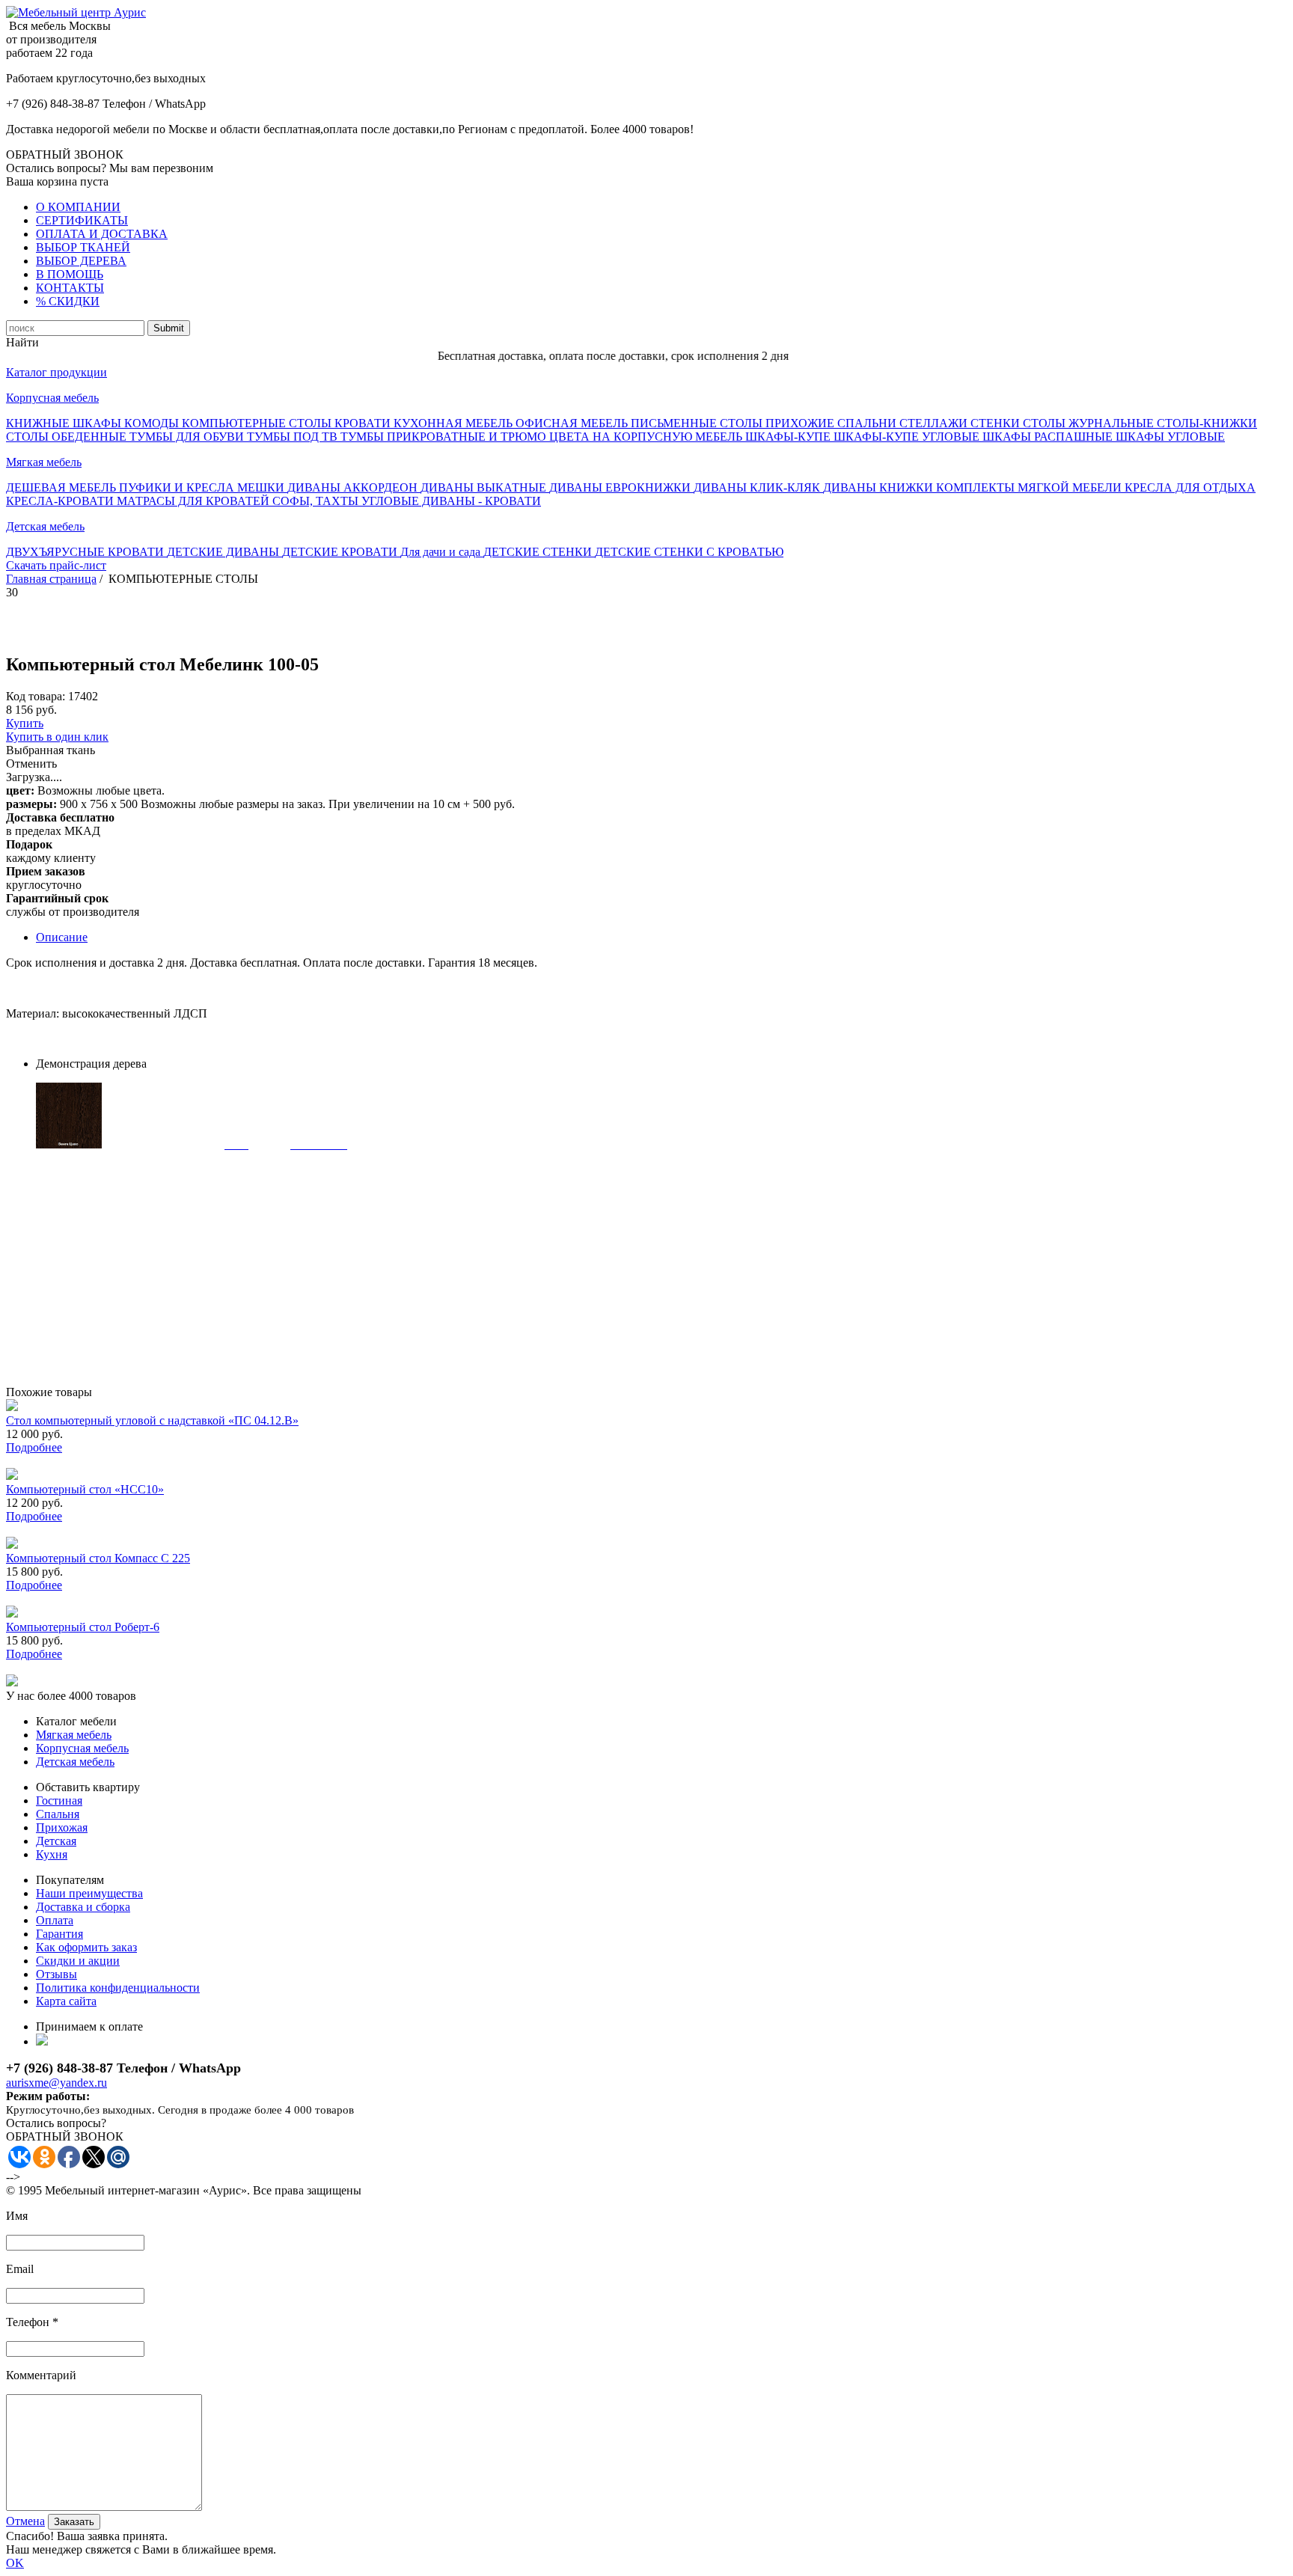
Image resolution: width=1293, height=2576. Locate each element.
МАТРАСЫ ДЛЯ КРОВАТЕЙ (195, 501)
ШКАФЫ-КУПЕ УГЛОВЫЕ (908, 437)
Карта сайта (66, 2001)
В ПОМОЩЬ (70, 274)
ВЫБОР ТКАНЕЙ (83, 247)
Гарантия (59, 1934)
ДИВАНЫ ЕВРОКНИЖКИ (621, 487)
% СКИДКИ (68, 301)
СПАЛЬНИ (868, 423)
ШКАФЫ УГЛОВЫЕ (1170, 437)
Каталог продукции (56, 372)
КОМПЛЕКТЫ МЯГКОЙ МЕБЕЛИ (1030, 487)
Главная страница (51, 579)
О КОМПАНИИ (78, 207)
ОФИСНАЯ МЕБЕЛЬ (573, 423)
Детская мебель (45, 526)
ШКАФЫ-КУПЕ (789, 437)
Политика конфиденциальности (118, 1988)
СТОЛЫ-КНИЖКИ (1207, 423)
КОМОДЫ (153, 423)
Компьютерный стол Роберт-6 (83, 1627)
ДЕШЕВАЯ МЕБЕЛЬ (62, 487)
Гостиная (59, 1801)
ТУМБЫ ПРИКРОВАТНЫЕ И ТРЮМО (445, 437)
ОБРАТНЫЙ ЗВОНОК (65, 155)
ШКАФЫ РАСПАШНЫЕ (1049, 437)
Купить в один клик (57, 737)
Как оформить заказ (86, 1947)
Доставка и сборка (83, 1907)
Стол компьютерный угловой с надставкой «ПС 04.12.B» (152, 1420)
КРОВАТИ (364, 423)
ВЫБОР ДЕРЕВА (81, 261)
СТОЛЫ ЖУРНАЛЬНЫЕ (1090, 423)
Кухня (52, 1854)
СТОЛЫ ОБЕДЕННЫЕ (68, 437)
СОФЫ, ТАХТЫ (317, 501)
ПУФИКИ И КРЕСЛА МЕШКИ (203, 487)
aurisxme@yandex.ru (56, 2083)
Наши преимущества (89, 1893)
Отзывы (56, 1974)
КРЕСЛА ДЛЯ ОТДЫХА (1190, 487)
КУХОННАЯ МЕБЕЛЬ (455, 423)
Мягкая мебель (44, 462)
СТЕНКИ (997, 423)
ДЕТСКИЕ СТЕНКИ (539, 552)
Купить (25, 723)
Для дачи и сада (442, 552)
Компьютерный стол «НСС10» (85, 1489)
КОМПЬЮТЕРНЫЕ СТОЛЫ (258, 423)
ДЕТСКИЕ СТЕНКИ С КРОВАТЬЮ (689, 552)
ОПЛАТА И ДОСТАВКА (102, 234)
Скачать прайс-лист (56, 565)
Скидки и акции (78, 1961)
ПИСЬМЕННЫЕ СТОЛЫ (698, 423)
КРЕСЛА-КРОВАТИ (61, 501)
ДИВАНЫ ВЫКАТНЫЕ (485, 487)
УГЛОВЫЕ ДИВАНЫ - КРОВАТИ (451, 501)
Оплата (55, 1920)
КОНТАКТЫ (70, 288)
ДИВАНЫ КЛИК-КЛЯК (758, 487)
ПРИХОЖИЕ (801, 423)
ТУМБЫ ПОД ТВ (294, 437)
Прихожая (62, 1827)
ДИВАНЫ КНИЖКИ (880, 487)
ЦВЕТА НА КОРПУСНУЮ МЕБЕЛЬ (647, 437)
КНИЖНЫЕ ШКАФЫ (65, 423)
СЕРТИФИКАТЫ (82, 220)
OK (15, 2563)
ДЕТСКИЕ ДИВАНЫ (224, 552)
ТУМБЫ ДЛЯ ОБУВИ (188, 437)
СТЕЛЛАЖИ (935, 423)
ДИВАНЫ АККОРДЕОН (354, 487)
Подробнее (34, 1447)
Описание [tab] (62, 937)
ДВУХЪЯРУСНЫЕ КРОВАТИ (86, 552)
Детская (56, 1841)
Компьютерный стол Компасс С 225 (98, 1558)
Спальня (58, 1814)
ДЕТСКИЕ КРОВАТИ (341, 552)
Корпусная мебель (52, 398)
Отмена (25, 2521)
